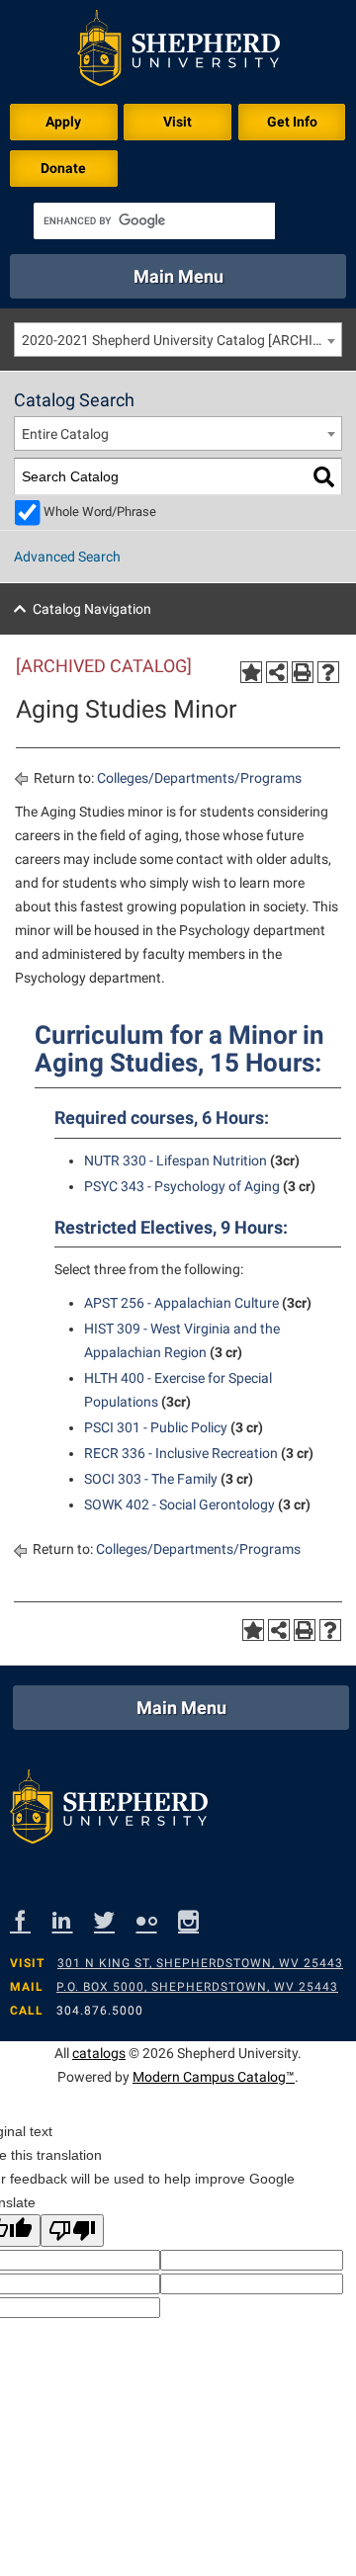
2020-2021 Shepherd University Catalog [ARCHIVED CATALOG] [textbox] (181, 340)
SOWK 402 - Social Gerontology (179, 1504)
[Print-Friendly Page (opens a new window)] (303, 672)
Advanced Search (67, 557)
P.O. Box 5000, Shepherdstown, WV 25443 (197, 1987)
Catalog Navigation (92, 609)
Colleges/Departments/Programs (199, 778)
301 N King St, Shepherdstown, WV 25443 (200, 1963)
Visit (178, 122)
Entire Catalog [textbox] (65, 434)
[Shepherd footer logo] (109, 1811)
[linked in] (74, 1920)
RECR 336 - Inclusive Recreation (181, 1453)
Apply (63, 122)
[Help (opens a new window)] (328, 672)
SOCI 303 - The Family (151, 1479)
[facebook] (31, 1920)
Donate (63, 168)
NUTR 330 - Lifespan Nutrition (176, 1160)
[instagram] (199, 1920)
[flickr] (158, 1920)
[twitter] (115, 1920)
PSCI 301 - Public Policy (156, 1427)
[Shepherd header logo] (178, 52)
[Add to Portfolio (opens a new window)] (251, 672)
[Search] (324, 477)
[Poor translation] (72, 2231)
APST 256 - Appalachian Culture (181, 1303)
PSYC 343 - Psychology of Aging (182, 1186)
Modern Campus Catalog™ (214, 2077)
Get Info (292, 122)
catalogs (99, 2053)
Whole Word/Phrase (100, 512)
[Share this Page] (277, 672)
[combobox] (178, 340)
